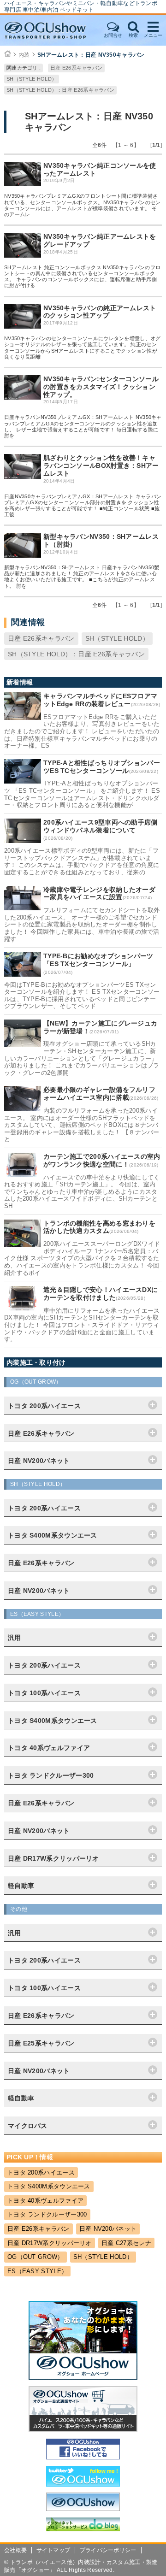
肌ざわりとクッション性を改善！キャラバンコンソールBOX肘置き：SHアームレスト (101, 466)
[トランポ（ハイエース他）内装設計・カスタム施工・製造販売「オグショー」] (51, 30)
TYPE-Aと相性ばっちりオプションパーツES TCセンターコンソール (102, 767)
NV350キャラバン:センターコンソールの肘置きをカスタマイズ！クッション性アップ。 (101, 387)
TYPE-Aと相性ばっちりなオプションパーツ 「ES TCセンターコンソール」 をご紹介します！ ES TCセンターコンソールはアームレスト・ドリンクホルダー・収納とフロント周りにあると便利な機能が (82, 794)
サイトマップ (53, 2550)
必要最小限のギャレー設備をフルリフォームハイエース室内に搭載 (99, 1093)
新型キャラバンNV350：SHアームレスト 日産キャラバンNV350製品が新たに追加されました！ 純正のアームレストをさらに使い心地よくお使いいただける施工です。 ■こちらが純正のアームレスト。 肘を (82, 577)
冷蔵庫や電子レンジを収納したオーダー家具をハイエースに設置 (99, 893)
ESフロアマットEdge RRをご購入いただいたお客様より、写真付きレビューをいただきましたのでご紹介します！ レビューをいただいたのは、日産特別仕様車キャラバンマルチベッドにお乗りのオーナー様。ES (82, 731)
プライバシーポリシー (108, 2550)
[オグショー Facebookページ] (83, 2457)
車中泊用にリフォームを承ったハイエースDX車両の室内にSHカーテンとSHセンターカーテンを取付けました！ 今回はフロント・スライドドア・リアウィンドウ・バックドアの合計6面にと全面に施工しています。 (82, 1325)
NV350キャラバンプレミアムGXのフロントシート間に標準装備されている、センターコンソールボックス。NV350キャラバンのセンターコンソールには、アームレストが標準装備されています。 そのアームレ (83, 205)
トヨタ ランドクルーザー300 (47, 2214)
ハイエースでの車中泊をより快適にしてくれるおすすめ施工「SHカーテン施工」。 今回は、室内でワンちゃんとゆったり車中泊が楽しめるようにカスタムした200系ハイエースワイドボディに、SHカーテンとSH (82, 1192)
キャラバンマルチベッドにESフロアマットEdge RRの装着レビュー (100, 700)
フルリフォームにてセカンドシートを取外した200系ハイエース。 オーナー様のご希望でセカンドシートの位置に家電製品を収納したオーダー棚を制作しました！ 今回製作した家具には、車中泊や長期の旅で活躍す (82, 924)
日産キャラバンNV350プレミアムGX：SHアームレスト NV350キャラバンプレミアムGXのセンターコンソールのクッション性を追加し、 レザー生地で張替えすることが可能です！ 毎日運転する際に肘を (83, 426)
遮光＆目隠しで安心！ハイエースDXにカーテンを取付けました (101, 1294)
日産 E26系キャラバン (77, 68)
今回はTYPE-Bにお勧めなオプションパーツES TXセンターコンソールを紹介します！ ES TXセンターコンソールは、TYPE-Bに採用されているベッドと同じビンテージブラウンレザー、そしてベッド (82, 996)
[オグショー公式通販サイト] (83, 2430)
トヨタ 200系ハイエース (41, 2172)
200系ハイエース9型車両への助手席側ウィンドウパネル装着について (101, 826)
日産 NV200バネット (108, 2229)
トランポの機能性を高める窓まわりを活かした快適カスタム (99, 1227)
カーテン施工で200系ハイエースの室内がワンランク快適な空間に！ (102, 1160)
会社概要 (15, 2550)
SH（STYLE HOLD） (32, 79)
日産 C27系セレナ (126, 2243)
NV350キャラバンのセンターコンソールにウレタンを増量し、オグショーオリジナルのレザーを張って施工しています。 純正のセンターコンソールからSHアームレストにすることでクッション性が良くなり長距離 (83, 348)
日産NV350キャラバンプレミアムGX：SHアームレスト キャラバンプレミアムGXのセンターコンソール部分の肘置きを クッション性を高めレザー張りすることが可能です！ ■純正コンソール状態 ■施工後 (83, 506)
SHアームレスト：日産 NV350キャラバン (91, 55)
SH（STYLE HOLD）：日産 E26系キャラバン (60, 90)
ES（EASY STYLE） (37, 2271)
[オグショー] (83, 2509)
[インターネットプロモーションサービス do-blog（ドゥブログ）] (83, 2529)
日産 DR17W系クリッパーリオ (50, 2243)
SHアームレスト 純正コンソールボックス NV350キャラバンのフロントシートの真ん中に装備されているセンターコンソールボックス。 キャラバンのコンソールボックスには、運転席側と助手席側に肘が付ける (82, 277)
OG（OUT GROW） (36, 2257)
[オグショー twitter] (83, 2484)
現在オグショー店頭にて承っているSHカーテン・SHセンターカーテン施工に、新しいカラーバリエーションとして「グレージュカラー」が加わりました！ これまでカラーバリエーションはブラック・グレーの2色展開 (82, 1058)
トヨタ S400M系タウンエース (49, 2186)
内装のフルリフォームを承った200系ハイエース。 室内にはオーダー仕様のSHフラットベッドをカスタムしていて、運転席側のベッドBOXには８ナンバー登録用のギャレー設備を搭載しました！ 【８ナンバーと (82, 1125)
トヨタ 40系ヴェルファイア (45, 2201)
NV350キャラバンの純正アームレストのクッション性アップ (100, 312)
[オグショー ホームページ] (83, 2377)
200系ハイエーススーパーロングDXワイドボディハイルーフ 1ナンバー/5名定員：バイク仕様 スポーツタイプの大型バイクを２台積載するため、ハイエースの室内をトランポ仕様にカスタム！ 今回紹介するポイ (82, 1258)
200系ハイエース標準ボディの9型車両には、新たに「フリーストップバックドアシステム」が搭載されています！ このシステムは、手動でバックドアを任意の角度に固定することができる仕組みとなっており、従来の (82, 861)
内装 (24, 55)
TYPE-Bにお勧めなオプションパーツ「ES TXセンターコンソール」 (98, 960)
